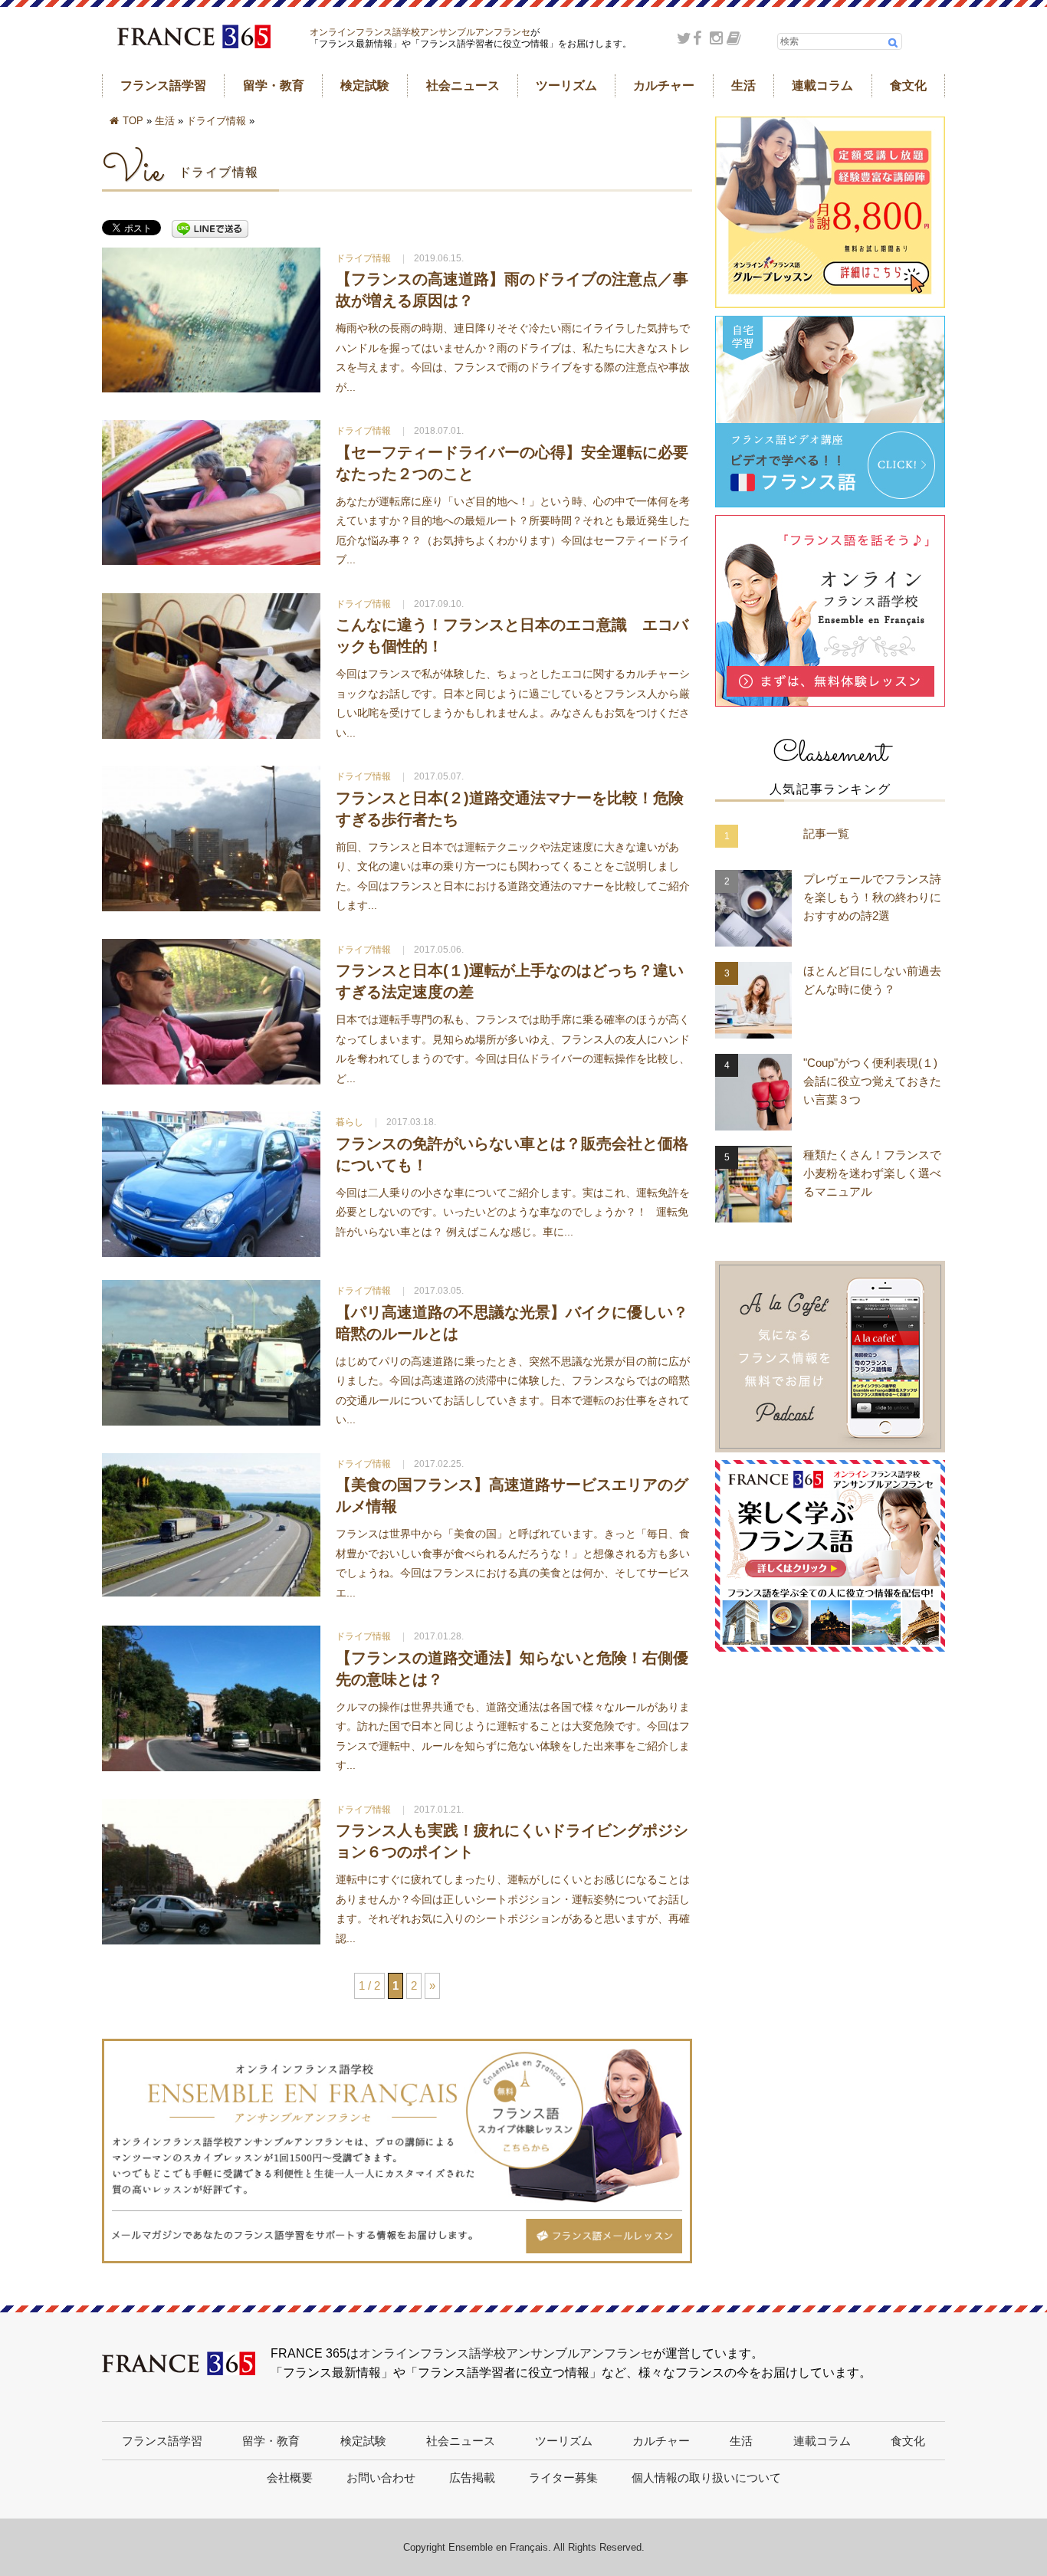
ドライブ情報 (216, 121)
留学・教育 (274, 85)
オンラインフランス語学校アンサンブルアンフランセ (420, 32)
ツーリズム (566, 85)
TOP (133, 121)
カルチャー (664, 85)
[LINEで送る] (210, 230)
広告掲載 (472, 2478)
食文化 (908, 85)
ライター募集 (563, 2478)
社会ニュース (463, 85)
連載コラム (822, 85)
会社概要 (290, 2478)
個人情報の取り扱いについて (706, 2478)
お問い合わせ (381, 2478)
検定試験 (365, 85)
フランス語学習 (163, 85)
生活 (743, 85)
